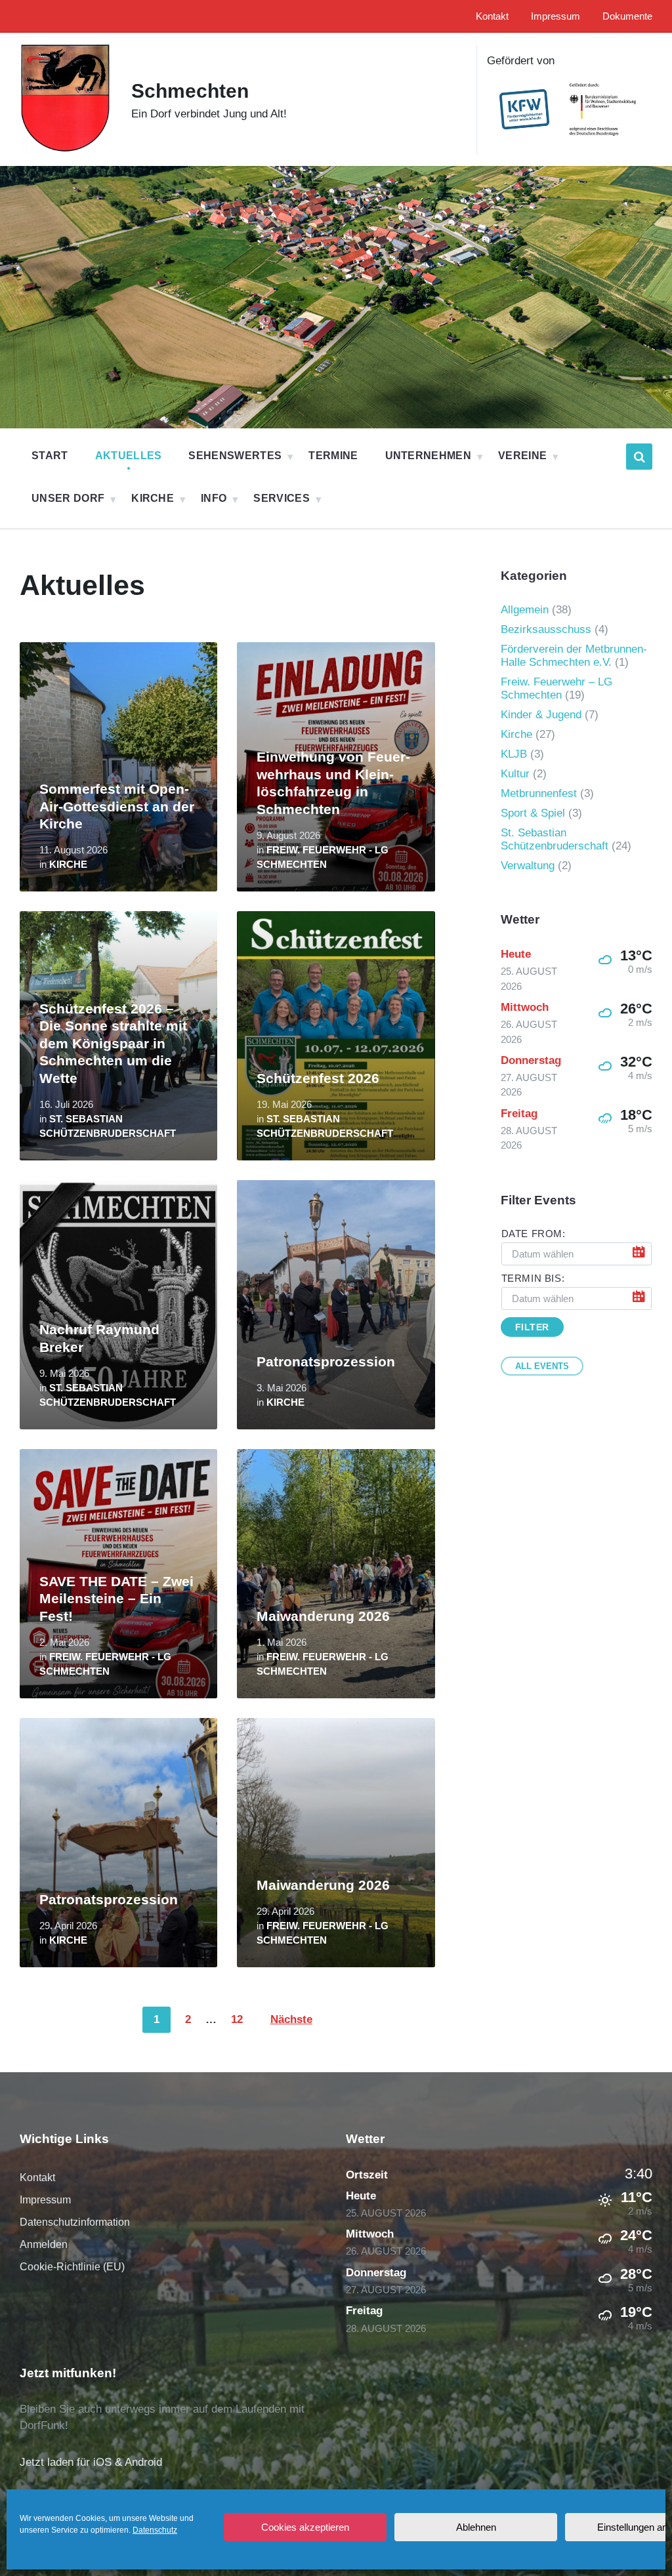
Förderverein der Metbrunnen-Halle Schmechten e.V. (574, 656)
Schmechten (190, 91)
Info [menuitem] (214, 498)
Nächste (291, 2019)
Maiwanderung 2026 (323, 1616)
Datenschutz (155, 2530)
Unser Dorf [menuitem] (68, 498)
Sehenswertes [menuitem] (235, 456)
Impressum (45, 2200)
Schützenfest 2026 (318, 1078)
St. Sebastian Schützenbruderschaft (555, 839)
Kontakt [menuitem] (492, 16)
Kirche (68, 865)
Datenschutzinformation (75, 2222)
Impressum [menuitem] (556, 16)
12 (237, 2019)
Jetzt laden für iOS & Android (91, 2462)
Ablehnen (476, 2527)
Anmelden (44, 2244)
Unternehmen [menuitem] (429, 456)
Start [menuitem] (50, 456)
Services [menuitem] (282, 498)
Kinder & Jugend (541, 715)
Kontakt (37, 2177)
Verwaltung (528, 866)
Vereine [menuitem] (522, 456)
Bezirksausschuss (546, 629)
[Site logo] (66, 150)
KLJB (514, 754)
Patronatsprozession (326, 1362)
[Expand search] (639, 457)
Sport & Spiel (533, 813)
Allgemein (525, 610)
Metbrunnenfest (539, 793)
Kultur (515, 774)
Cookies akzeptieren (305, 2527)
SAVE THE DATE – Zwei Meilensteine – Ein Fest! (116, 1599)
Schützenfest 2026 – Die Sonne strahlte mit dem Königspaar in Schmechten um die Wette (113, 1044)
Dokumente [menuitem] (627, 16)
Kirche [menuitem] (153, 498)
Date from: (534, 1234)
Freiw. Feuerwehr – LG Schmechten (556, 688)
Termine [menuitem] (333, 456)
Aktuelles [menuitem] (129, 456)
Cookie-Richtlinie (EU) (72, 2267)
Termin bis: (533, 1278)
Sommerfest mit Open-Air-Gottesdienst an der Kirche (117, 807)
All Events (542, 1366)
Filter (532, 1327)
